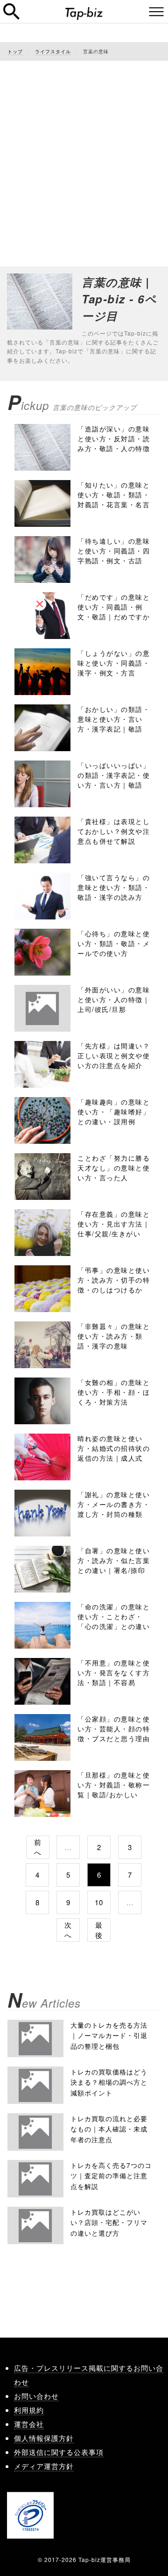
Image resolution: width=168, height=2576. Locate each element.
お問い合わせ (36, 2396)
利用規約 (29, 2410)
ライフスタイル (53, 51)
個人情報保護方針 (44, 2438)
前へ (38, 1847)
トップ (15, 51)
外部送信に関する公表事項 (59, 2452)
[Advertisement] (84, 154)
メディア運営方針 (44, 2466)
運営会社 (29, 2424)
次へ (68, 1930)
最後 (99, 1930)
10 (99, 1902)
